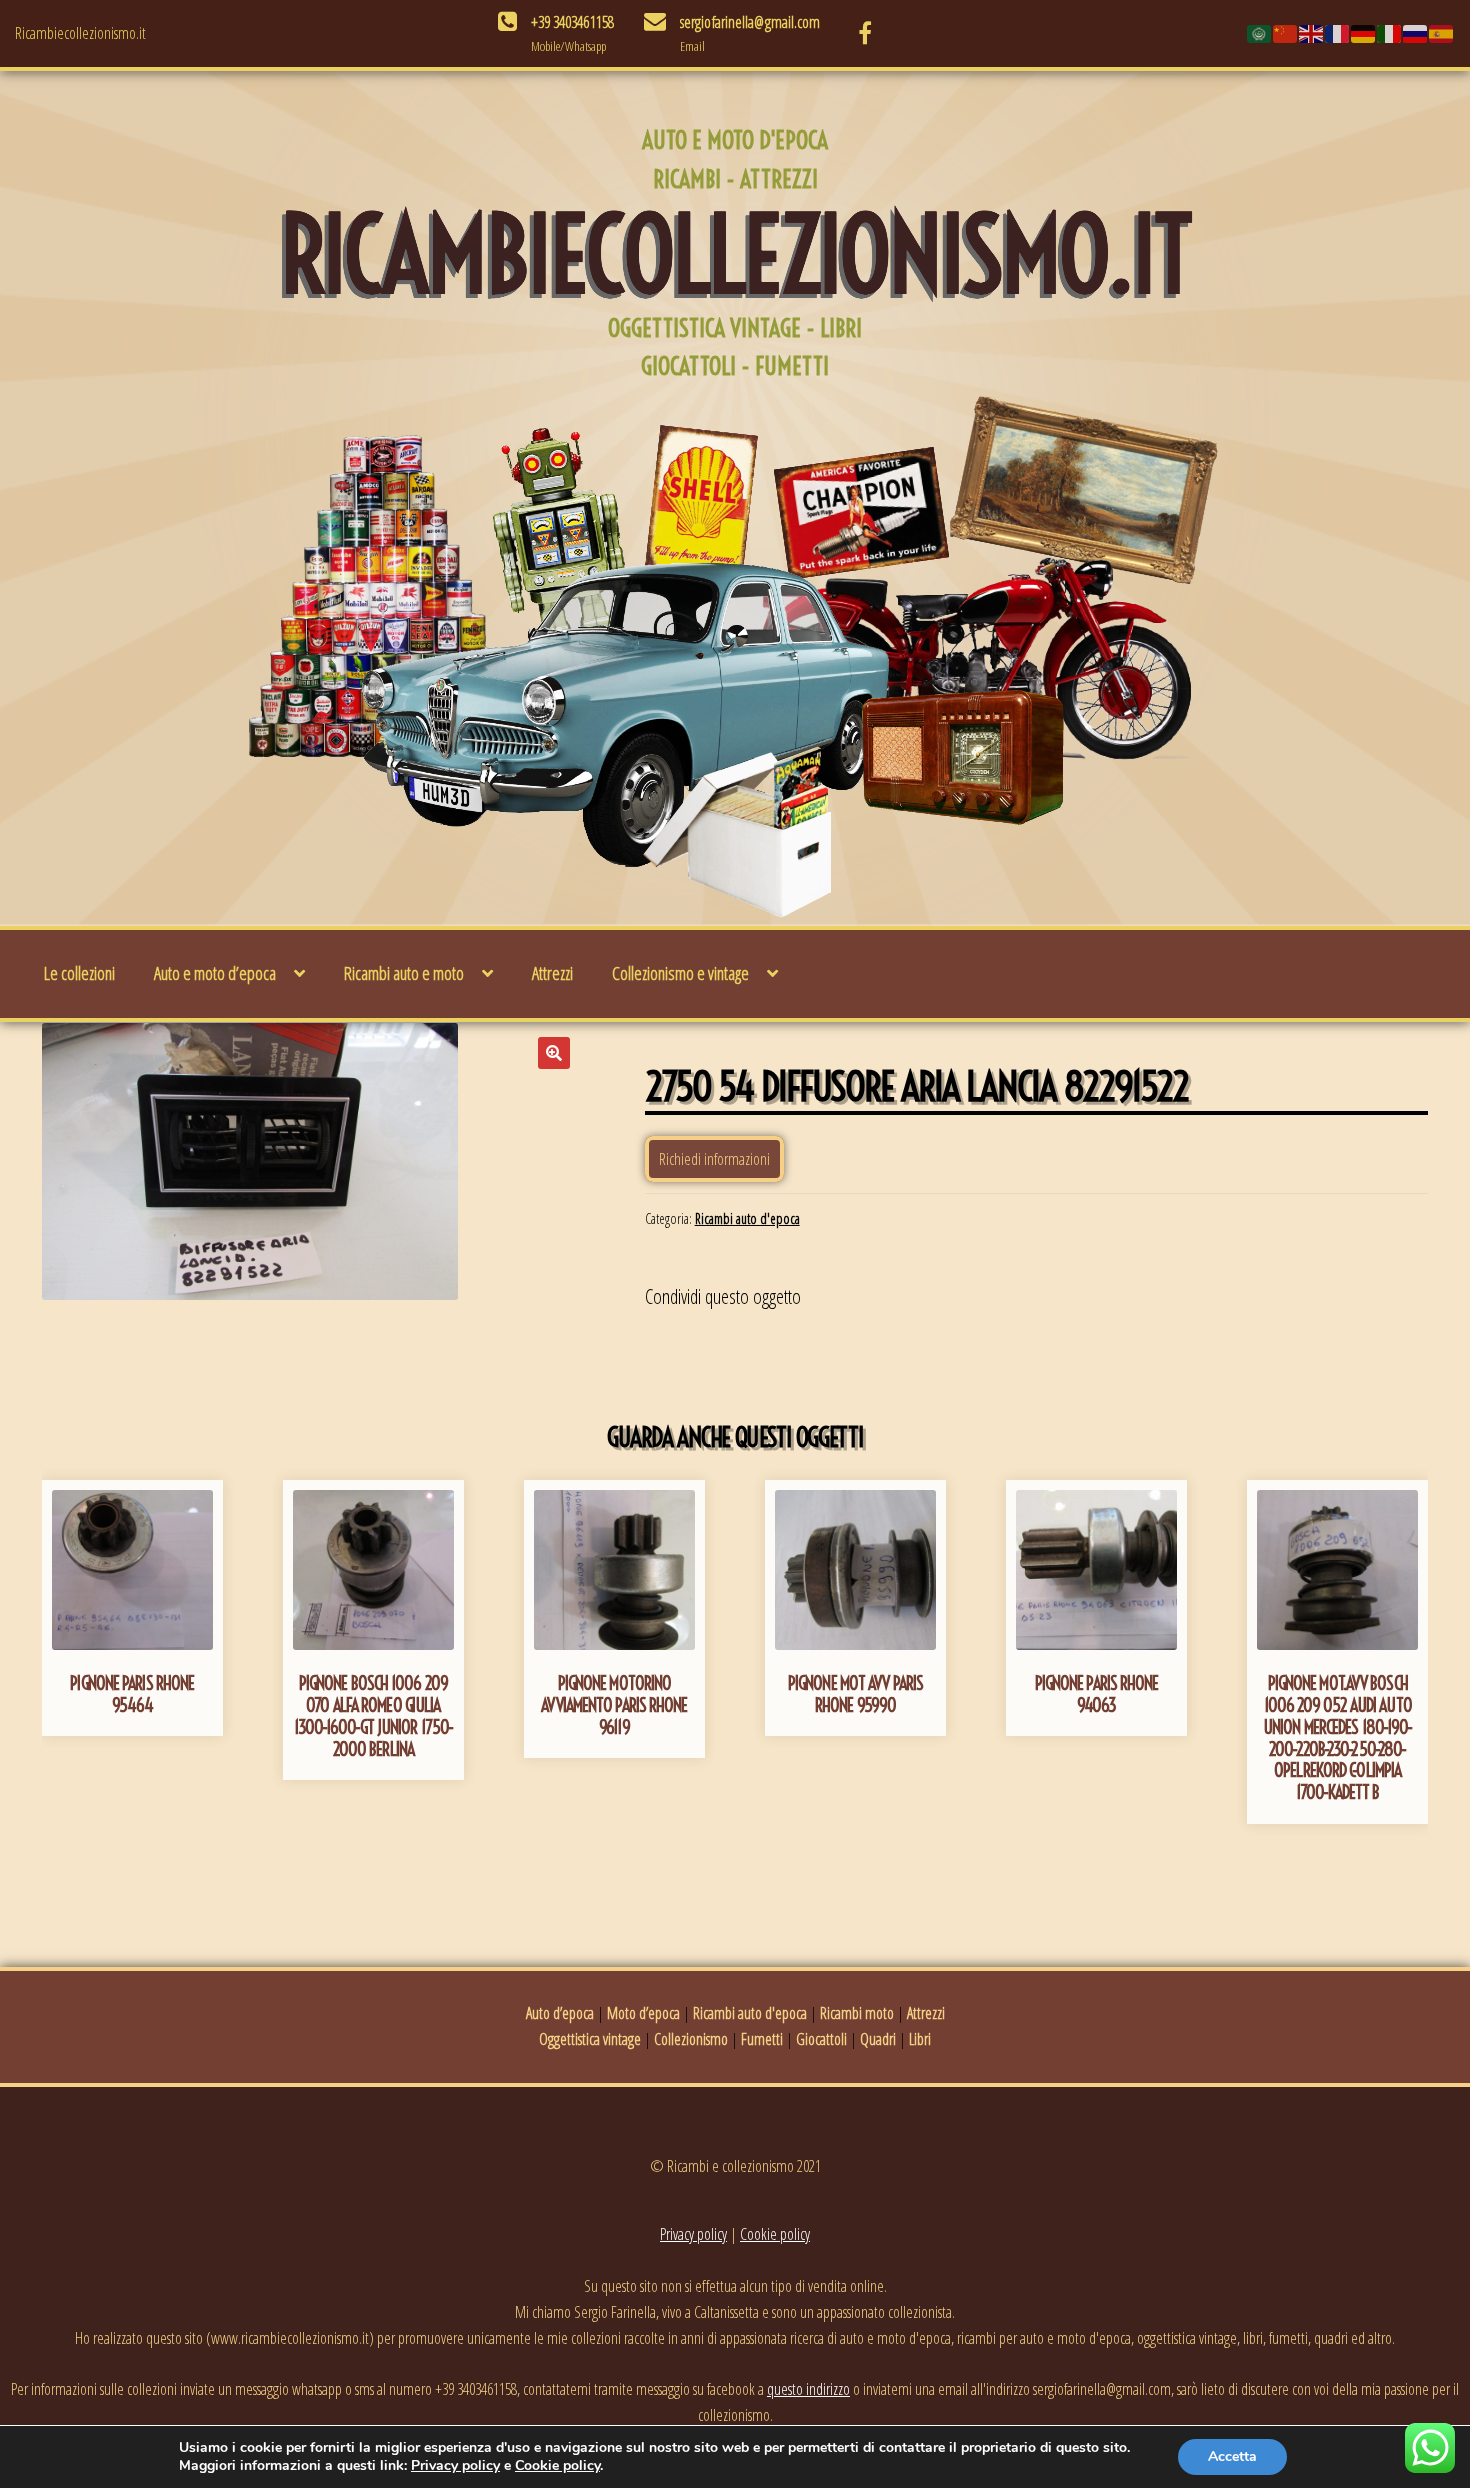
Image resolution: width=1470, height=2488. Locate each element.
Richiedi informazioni (714, 1159)
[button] (554, 1053)
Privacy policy (693, 2234)
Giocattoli (821, 2039)
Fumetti (762, 2039)
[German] (1364, 33)
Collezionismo (691, 2039)
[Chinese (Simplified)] (1286, 33)
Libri (920, 2039)
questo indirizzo (808, 2389)
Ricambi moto (857, 2013)
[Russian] (1416, 33)
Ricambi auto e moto (404, 973)
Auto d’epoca (560, 2013)
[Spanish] (1442, 33)
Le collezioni (79, 973)
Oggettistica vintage (590, 2039)
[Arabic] (1260, 33)
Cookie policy (775, 2234)
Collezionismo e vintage (680, 973)
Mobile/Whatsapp (568, 46)
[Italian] (1390, 33)
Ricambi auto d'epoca (747, 1218)
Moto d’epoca (643, 2013)
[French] (1338, 33)
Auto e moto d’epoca (215, 973)
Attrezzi (552, 973)
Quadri (878, 2039)
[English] (1312, 33)
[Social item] (865, 33)
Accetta (1232, 2456)
